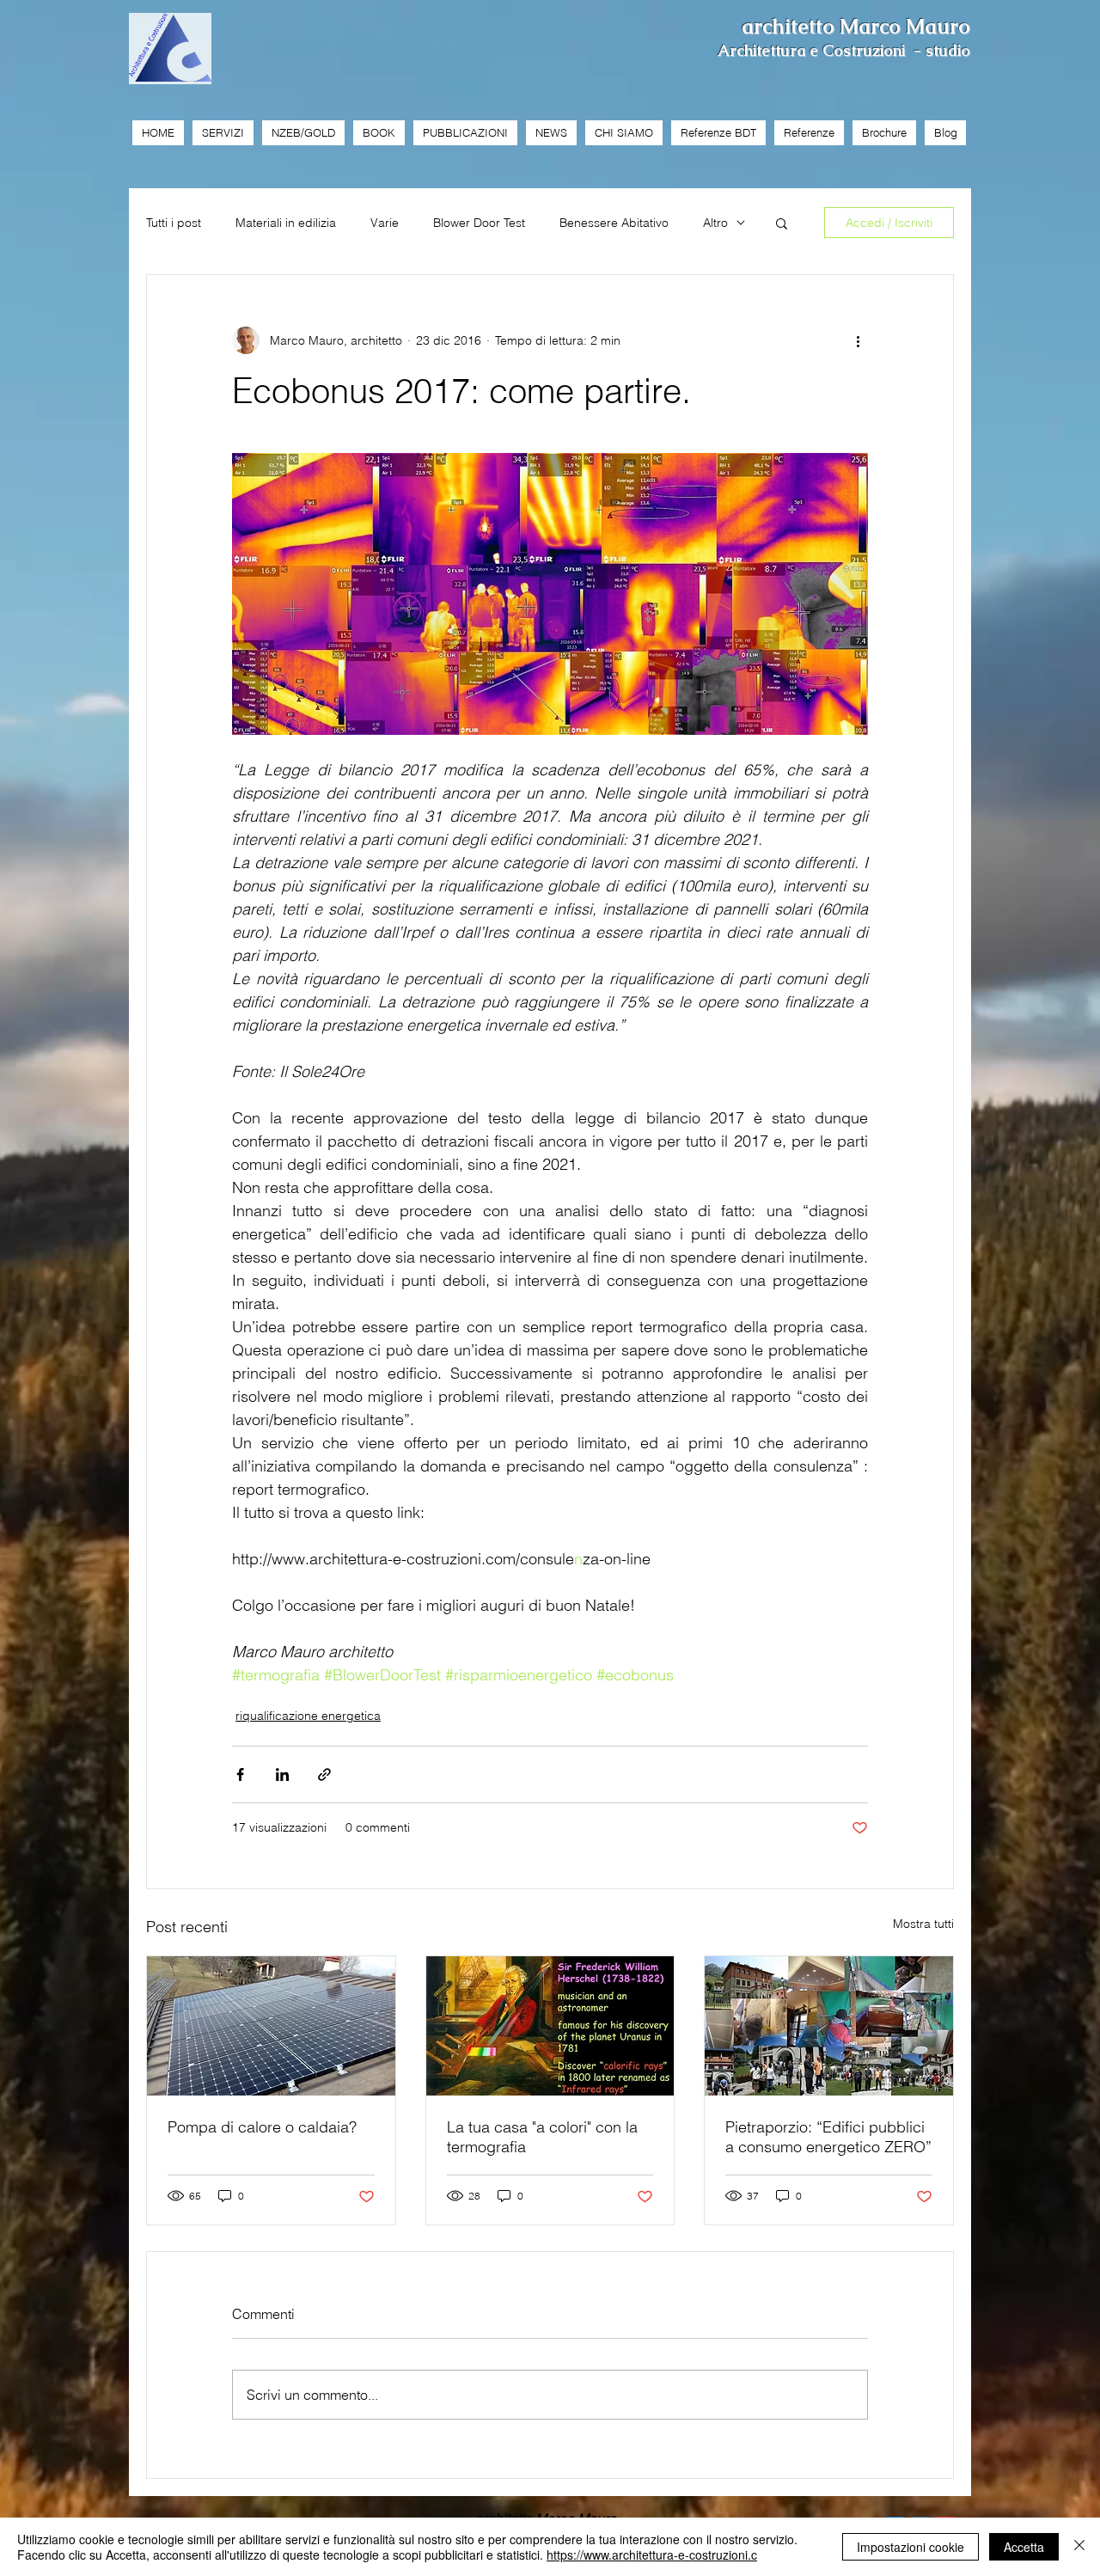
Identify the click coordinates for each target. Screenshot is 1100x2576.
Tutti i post (174, 223)
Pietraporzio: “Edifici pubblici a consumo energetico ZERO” (828, 2137)
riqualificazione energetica (308, 1716)
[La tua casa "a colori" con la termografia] (550, 2026)
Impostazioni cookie (911, 2547)
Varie (385, 223)
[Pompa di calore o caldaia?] (271, 2026)
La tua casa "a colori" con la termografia (542, 2137)
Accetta (1024, 2547)
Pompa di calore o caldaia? (262, 2127)
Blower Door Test (479, 223)
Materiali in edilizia (286, 223)
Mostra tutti (923, 1924)
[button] (782, 223)
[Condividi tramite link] (324, 1774)
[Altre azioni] (858, 340)
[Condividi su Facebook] (240, 1774)
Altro (715, 223)
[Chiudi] (1079, 2547)
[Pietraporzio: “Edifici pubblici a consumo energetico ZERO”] (829, 2026)
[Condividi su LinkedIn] (282, 1774)
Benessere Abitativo (614, 223)
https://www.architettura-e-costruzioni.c (652, 2555)
